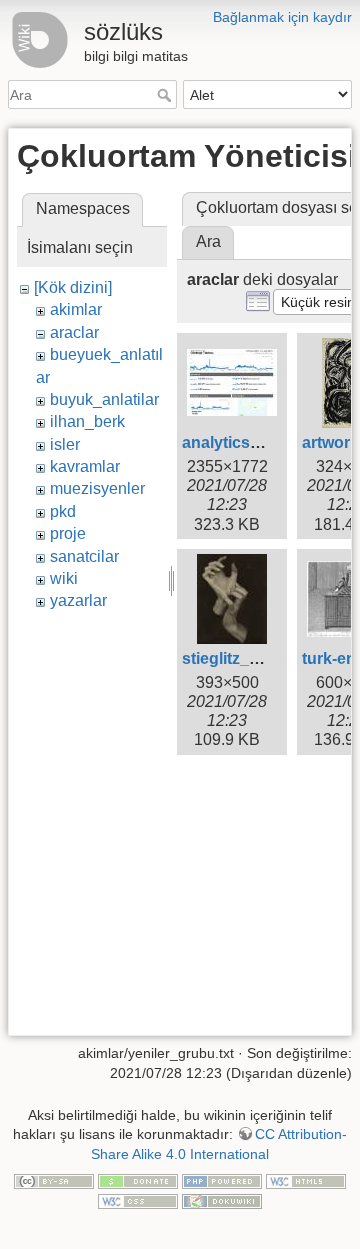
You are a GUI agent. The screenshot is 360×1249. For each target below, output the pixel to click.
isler (65, 444)
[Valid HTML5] (306, 1180)
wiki (64, 578)
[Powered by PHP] (222, 1180)
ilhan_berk (87, 421)
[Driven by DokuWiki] (222, 1200)
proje (68, 533)
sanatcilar (84, 556)
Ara (166, 95)
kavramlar (85, 466)
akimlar (76, 309)
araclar (74, 332)
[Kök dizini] (73, 287)
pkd (63, 511)
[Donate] (138, 1180)
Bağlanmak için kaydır (282, 17)
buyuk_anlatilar (104, 399)
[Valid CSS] (138, 1200)
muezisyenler (97, 488)
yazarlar (78, 600)
